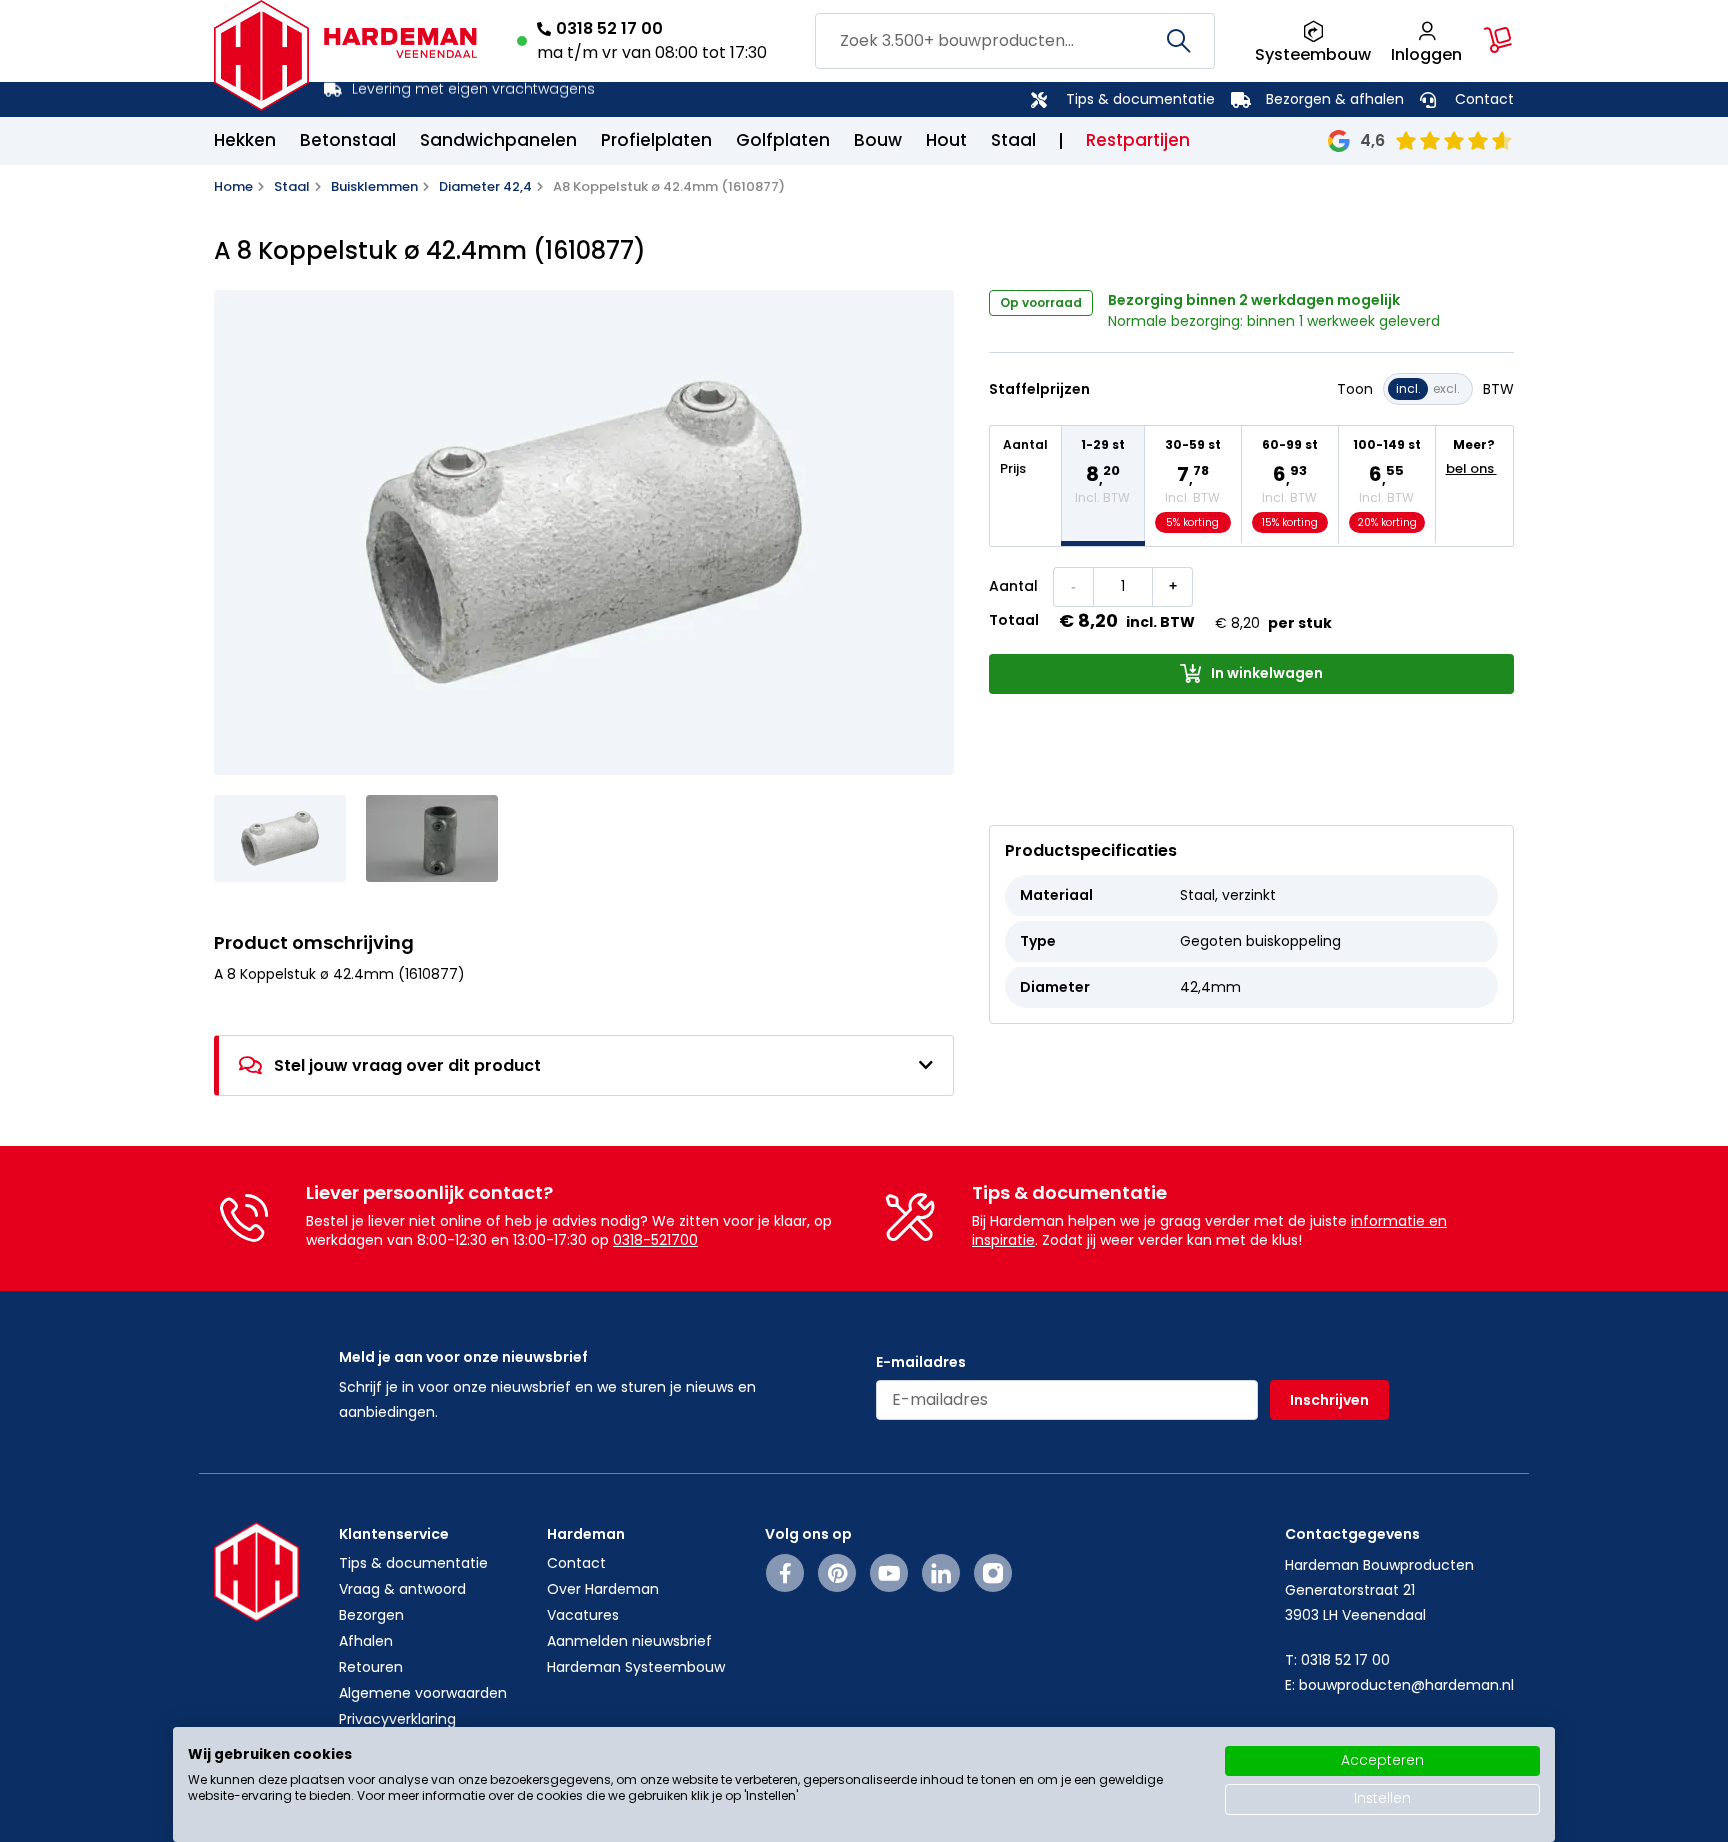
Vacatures (583, 1615)
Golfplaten (783, 140)
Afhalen (366, 1641)
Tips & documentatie (1140, 99)
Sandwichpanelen (498, 140)
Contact (1484, 99)
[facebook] (785, 1573)
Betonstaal (348, 140)
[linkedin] (941, 1573)
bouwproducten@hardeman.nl (1406, 1685)
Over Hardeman (603, 1589)
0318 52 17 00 (609, 28)
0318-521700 (655, 1240)
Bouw (878, 140)
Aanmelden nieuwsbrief (629, 1641)
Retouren (371, 1667)
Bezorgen (371, 1615)
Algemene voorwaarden (423, 1693)
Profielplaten (656, 140)
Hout (946, 140)
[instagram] (993, 1573)
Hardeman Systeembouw (636, 1667)
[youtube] (889, 1573)
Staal (1013, 140)
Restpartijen (1138, 140)
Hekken (245, 140)
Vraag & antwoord (402, 1589)
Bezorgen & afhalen (1335, 99)
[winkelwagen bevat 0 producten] (1498, 40)
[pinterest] (837, 1573)
